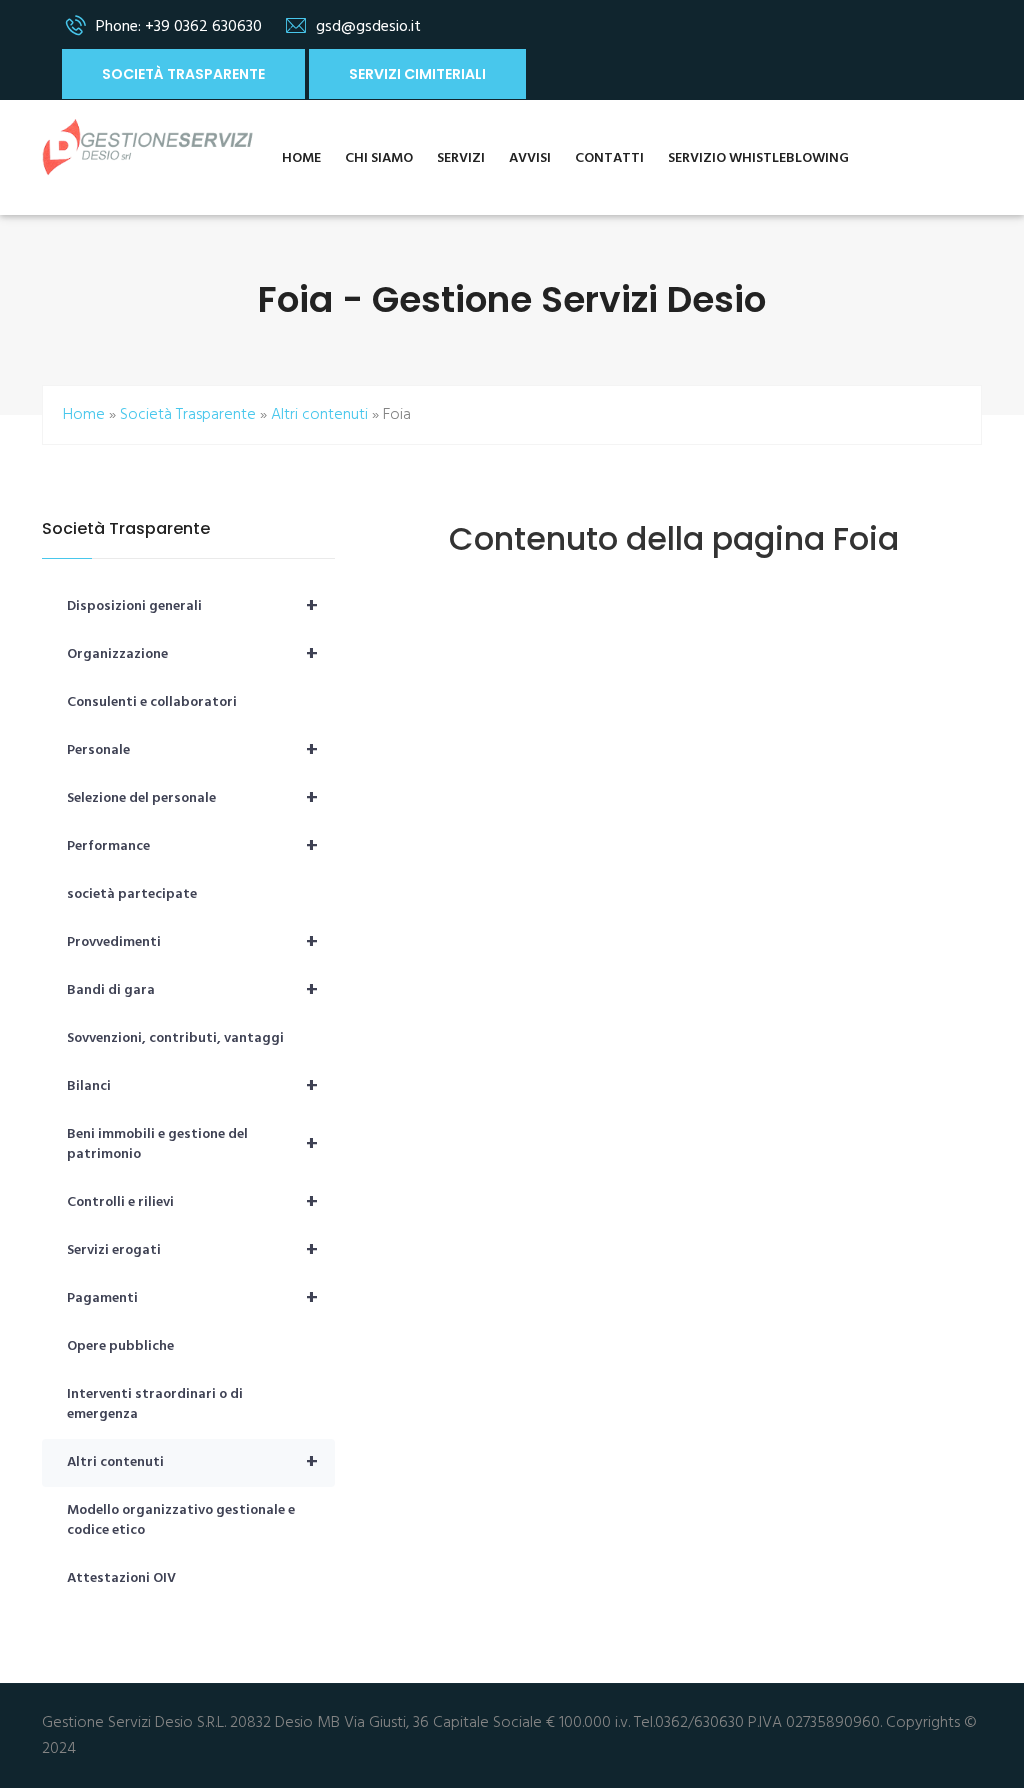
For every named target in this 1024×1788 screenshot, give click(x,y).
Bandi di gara (192, 991)
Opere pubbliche (120, 1346)
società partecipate (132, 894)
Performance (192, 847)
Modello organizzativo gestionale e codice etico (181, 1520)
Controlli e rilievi (192, 1203)
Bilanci (192, 1087)
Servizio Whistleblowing (758, 158)
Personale (192, 751)
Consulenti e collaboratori (152, 702)
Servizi (461, 158)
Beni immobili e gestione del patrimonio (192, 1144)
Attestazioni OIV (121, 1578)
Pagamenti (192, 1299)
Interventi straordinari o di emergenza (155, 1404)
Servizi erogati (192, 1251)
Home (301, 158)
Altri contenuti (319, 415)
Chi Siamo (379, 158)
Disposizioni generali (192, 607)
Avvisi (530, 158)
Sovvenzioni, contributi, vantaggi (175, 1038)
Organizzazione (192, 655)
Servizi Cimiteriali (417, 74)
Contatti (609, 158)
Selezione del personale (192, 799)
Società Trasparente (183, 74)
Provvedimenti (192, 943)
